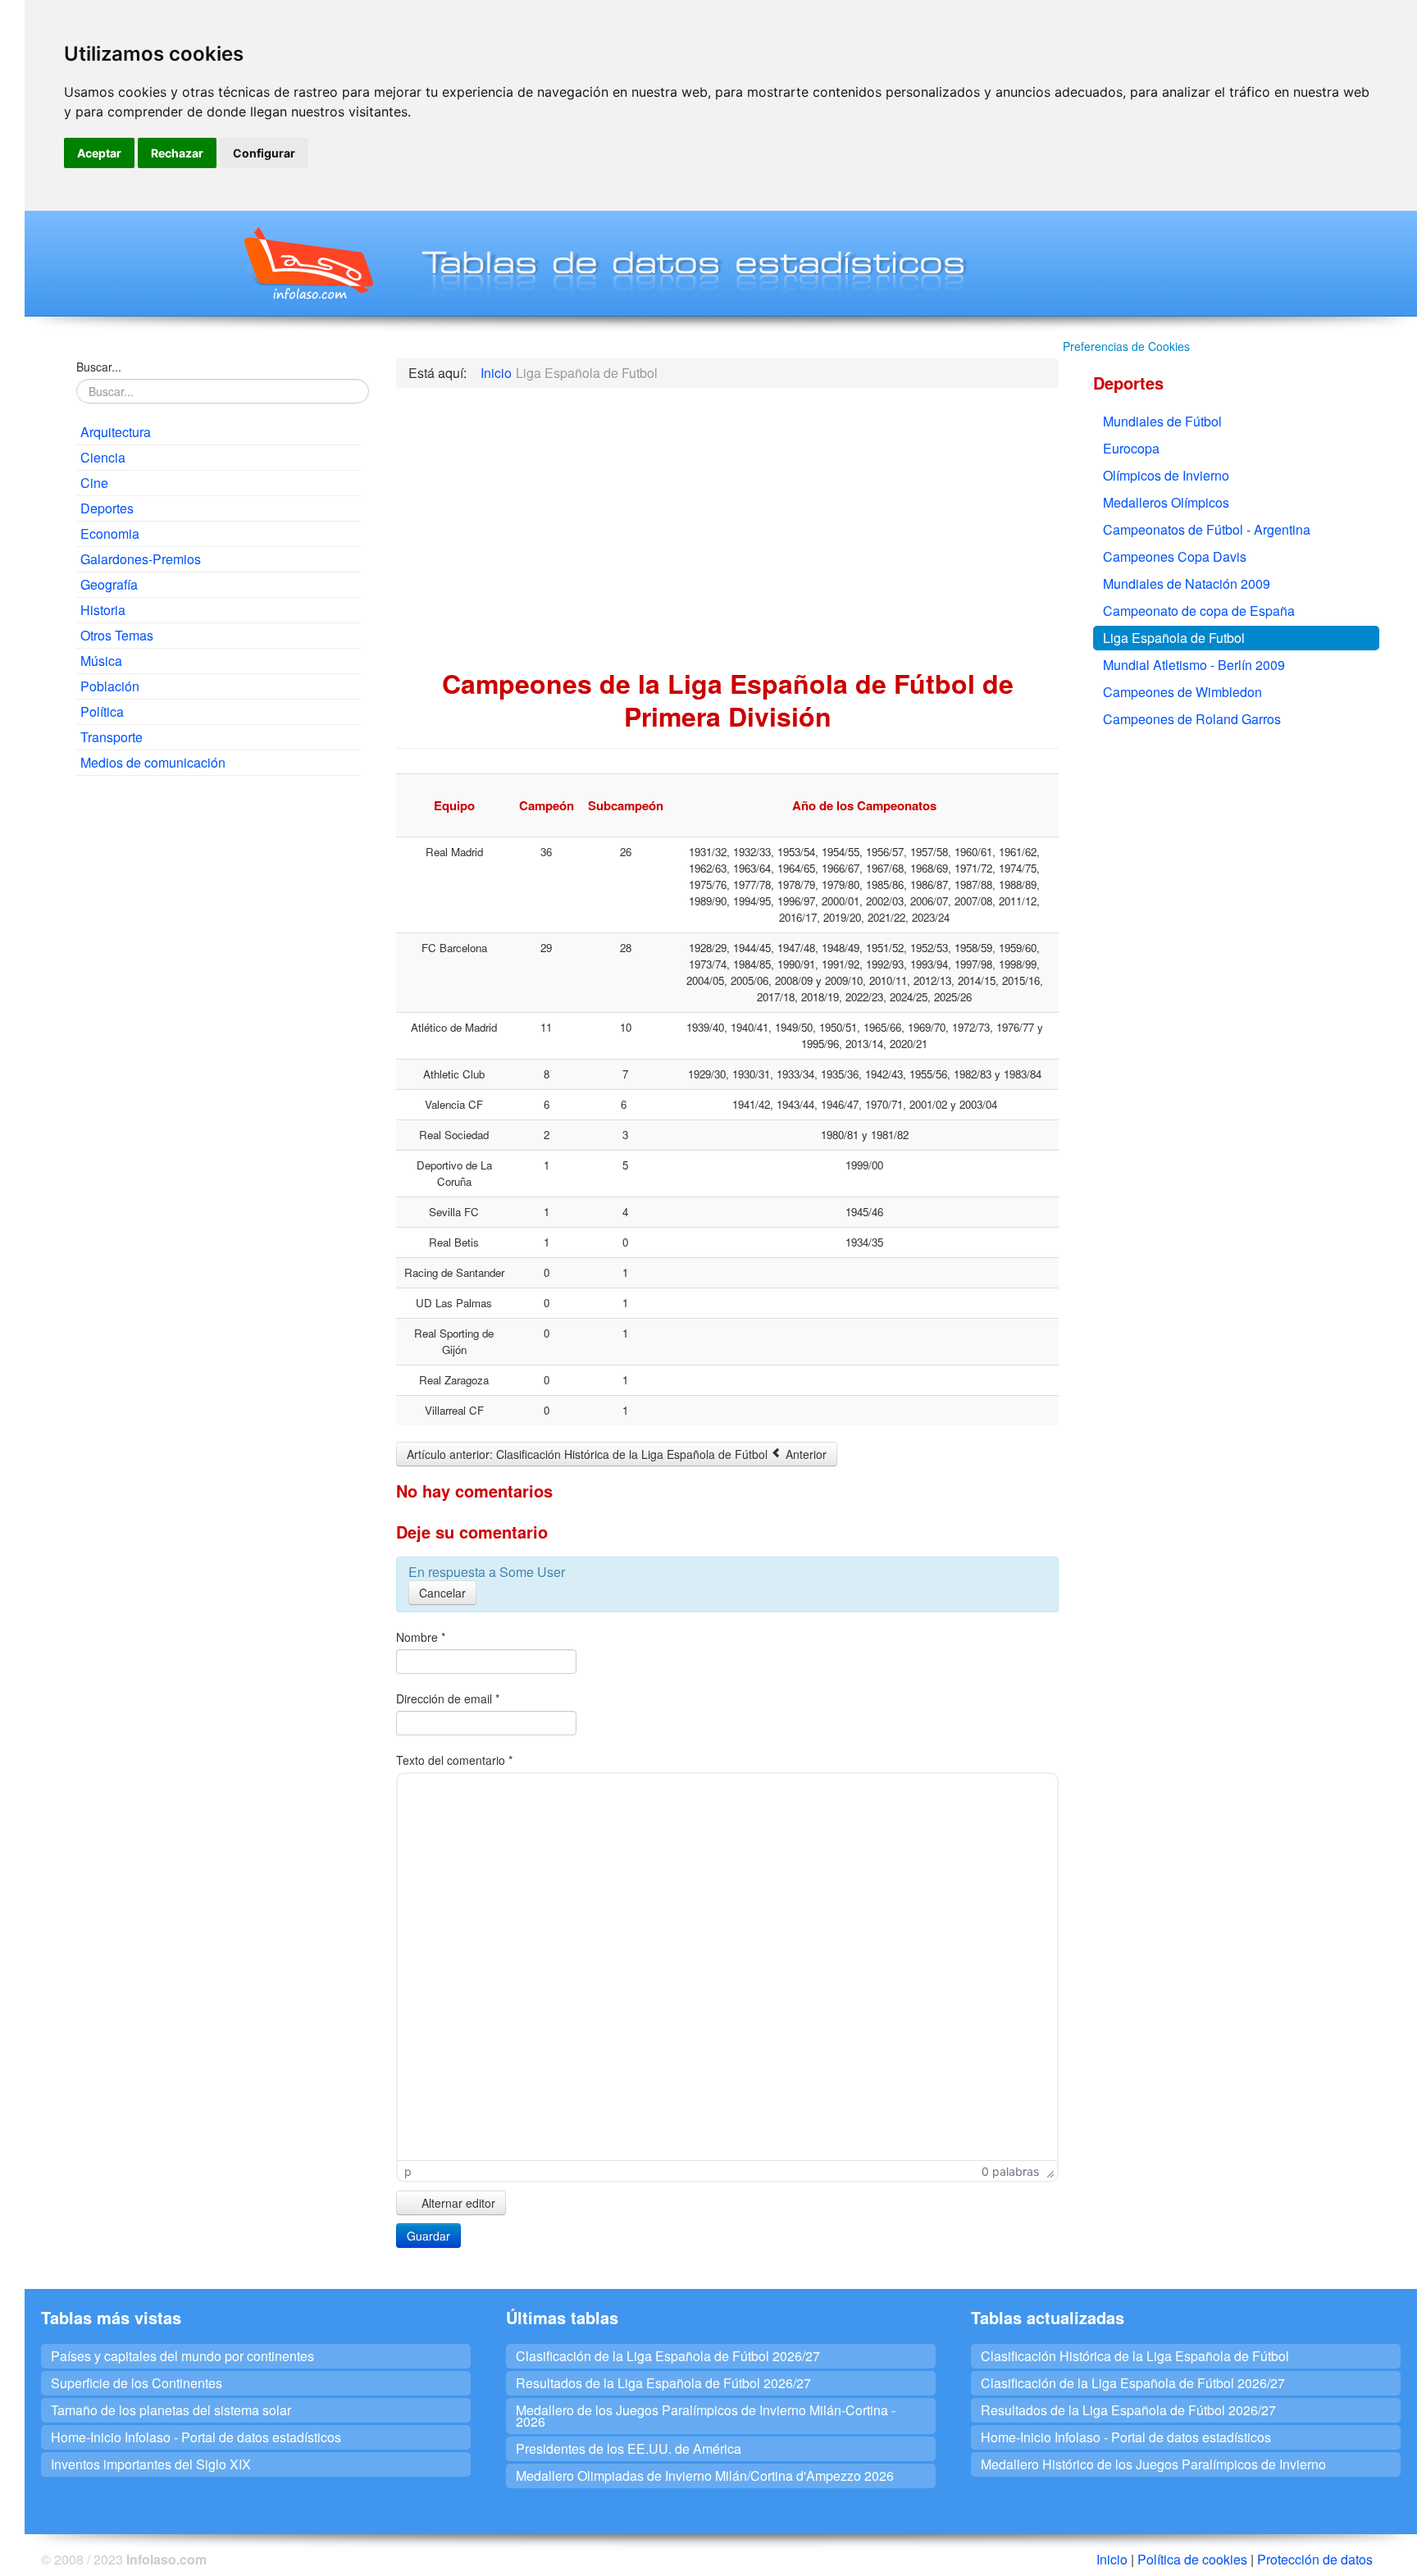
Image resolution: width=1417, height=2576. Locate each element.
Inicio (1112, 2559)
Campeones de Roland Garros (1192, 719)
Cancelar (442, 1593)
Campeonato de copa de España (1199, 611)
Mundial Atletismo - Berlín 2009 (1194, 665)
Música (101, 661)
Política (102, 711)
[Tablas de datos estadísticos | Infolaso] (307, 263)
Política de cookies (1192, 2559)
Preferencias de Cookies (1126, 346)
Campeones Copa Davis (1175, 556)
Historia (103, 610)
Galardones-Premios (141, 559)
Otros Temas (117, 635)
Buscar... (99, 367)
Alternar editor (457, 2203)
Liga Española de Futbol (1174, 638)
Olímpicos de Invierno (1166, 475)
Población (110, 686)
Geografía (109, 584)
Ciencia (103, 457)
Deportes (107, 508)
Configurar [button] (264, 153)
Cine (94, 483)
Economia (110, 533)
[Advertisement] (219, 907)
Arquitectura (116, 432)
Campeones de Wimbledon (1182, 692)
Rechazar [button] (177, 153)
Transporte (112, 737)
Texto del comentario (454, 1760)
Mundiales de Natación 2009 (1187, 584)
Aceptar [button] (99, 153)
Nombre (421, 1637)
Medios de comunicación (153, 762)
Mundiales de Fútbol (1162, 421)
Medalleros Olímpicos (1166, 502)
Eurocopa (1131, 448)
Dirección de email (448, 1698)
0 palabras (1010, 2171)
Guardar (428, 2236)
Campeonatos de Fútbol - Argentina (1207, 529)
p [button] (408, 2171)
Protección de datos (1315, 2559)
